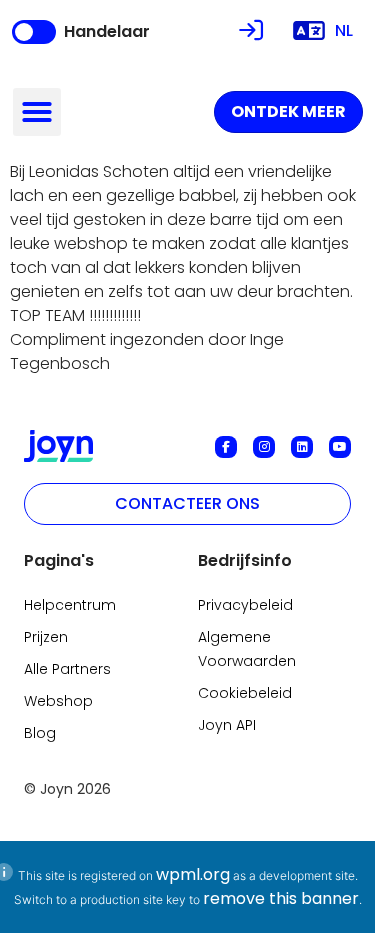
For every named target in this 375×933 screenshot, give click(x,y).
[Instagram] (264, 447)
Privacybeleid (245, 605)
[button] (37, 112)
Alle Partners (67, 669)
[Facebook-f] (226, 447)
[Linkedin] (302, 447)
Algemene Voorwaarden (247, 649)
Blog (40, 733)
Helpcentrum (70, 605)
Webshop (58, 701)
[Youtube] (340, 447)
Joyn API (227, 725)
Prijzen (46, 637)
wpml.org (193, 874)
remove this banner (281, 898)
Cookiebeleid (245, 693)
